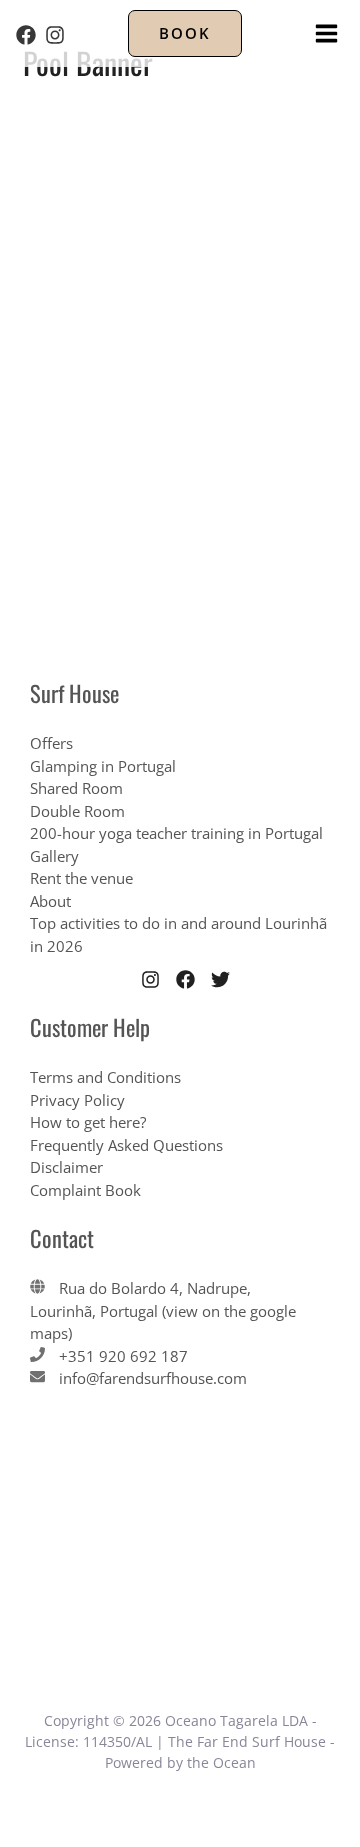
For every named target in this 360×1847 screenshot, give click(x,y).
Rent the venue (81, 878)
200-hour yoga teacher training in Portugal (176, 833)
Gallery (54, 856)
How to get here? (88, 1122)
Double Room (77, 811)
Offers (51, 743)
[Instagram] (55, 35)
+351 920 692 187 (123, 1356)
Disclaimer (66, 1167)
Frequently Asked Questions (126, 1145)
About (50, 901)
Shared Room (76, 788)
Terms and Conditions (105, 1077)
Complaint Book (85, 1190)
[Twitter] (220, 979)
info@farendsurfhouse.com (153, 1378)
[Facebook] (26, 35)
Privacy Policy (77, 1100)
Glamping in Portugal (103, 766)
